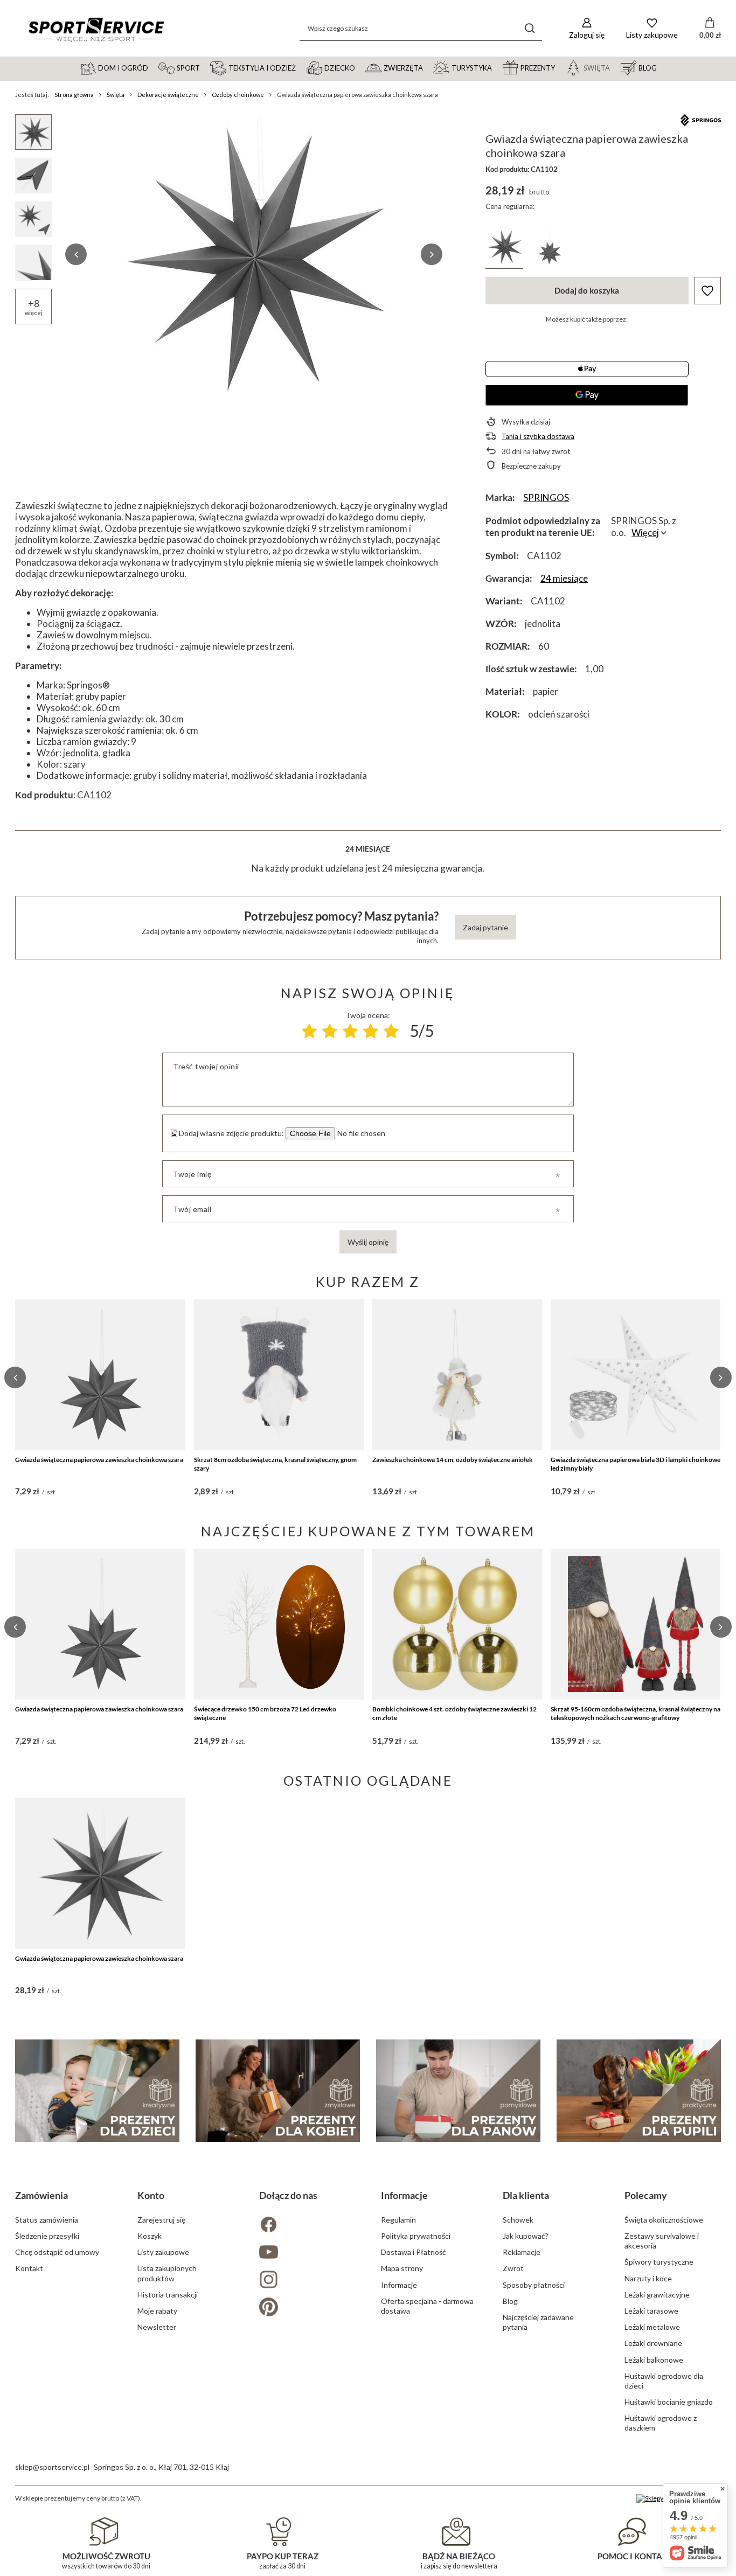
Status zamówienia (47, 2220)
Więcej (645, 532)
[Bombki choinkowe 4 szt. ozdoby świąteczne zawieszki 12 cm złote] (457, 1624)
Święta (116, 95)
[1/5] (309, 1031)
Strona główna (74, 95)
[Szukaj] (530, 28)
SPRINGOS (546, 497)
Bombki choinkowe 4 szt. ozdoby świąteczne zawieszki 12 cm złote (454, 1713)
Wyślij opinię (368, 1242)
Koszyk (150, 2236)
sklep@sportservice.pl (52, 2467)
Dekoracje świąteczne (168, 95)
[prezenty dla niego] (458, 2091)
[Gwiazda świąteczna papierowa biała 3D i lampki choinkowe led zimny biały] (636, 1375)
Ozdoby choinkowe (238, 95)
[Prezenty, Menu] (560, 67)
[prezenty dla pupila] (639, 2091)
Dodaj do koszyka (587, 290)
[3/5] (350, 1031)
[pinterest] (307, 2308)
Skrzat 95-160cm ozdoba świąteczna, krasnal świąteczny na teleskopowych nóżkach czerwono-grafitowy (636, 1713)
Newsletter (157, 2327)
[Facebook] (307, 2226)
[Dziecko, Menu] (360, 67)
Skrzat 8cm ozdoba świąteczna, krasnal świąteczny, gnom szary (275, 1464)
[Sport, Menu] (205, 67)
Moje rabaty (157, 2311)
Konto (151, 2195)
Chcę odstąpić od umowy (57, 2252)
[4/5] (371, 1031)
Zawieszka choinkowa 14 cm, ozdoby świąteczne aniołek (453, 1460)
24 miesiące (564, 578)
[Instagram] (307, 2281)
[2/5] (330, 1031)
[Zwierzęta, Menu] (428, 67)
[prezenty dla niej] (278, 2091)
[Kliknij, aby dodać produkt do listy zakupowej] (707, 291)
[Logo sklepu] (96, 29)
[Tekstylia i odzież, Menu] (301, 67)
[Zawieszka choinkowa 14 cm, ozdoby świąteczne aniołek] (457, 1375)
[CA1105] (550, 248)
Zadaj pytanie (485, 927)
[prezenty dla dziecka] (97, 2091)
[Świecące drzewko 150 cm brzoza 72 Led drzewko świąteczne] (279, 1624)
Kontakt (29, 2268)
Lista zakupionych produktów (167, 2273)
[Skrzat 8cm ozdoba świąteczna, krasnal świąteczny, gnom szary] (279, 1375)
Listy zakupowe (163, 2252)
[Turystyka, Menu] (497, 67)
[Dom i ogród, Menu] (153, 67)
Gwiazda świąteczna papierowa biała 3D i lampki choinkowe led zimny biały (636, 1464)
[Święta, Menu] (615, 67)
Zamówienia (41, 2195)
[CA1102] (504, 248)
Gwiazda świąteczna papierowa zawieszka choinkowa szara (99, 1460)
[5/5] (391, 1031)
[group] (254, 254)
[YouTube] (307, 2253)
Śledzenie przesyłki (47, 2236)
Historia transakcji (168, 2295)
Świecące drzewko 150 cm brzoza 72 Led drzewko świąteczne (265, 1713)
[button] (76, 254)
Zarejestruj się (161, 2220)
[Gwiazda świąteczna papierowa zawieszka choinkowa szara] (100, 1375)
